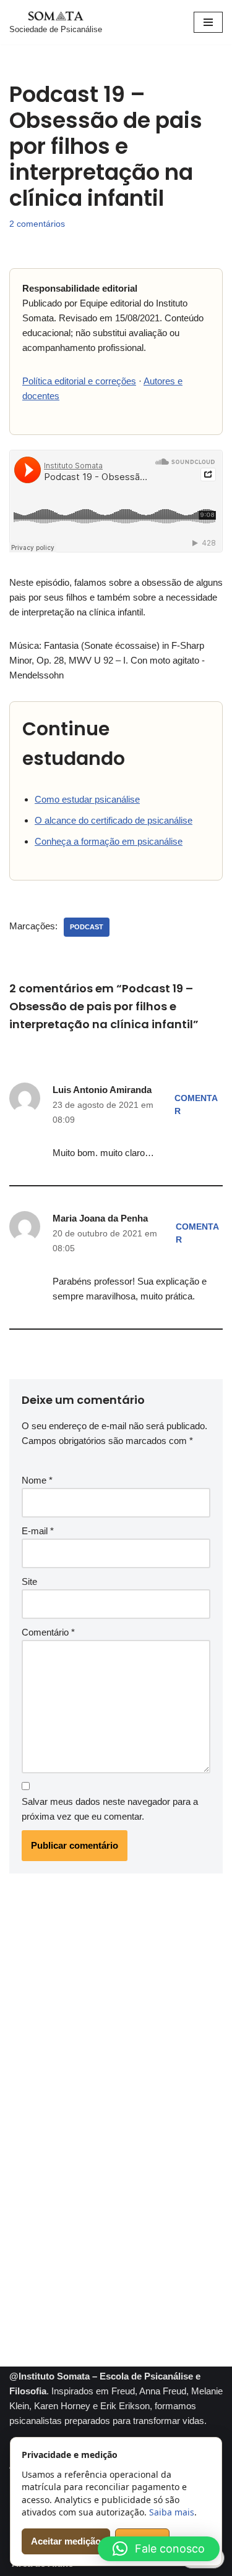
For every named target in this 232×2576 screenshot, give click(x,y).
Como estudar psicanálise (87, 799)
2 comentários (37, 224)
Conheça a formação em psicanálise (109, 841)
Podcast (87, 927)
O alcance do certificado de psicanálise (114, 820)
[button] (159, 2549)
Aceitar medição (66, 2541)
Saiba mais (172, 2512)
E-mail (38, 1531)
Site (29, 1581)
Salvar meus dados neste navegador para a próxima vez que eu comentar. (110, 1809)
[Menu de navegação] (208, 22)
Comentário (48, 1632)
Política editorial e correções (79, 381)
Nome (37, 1480)
